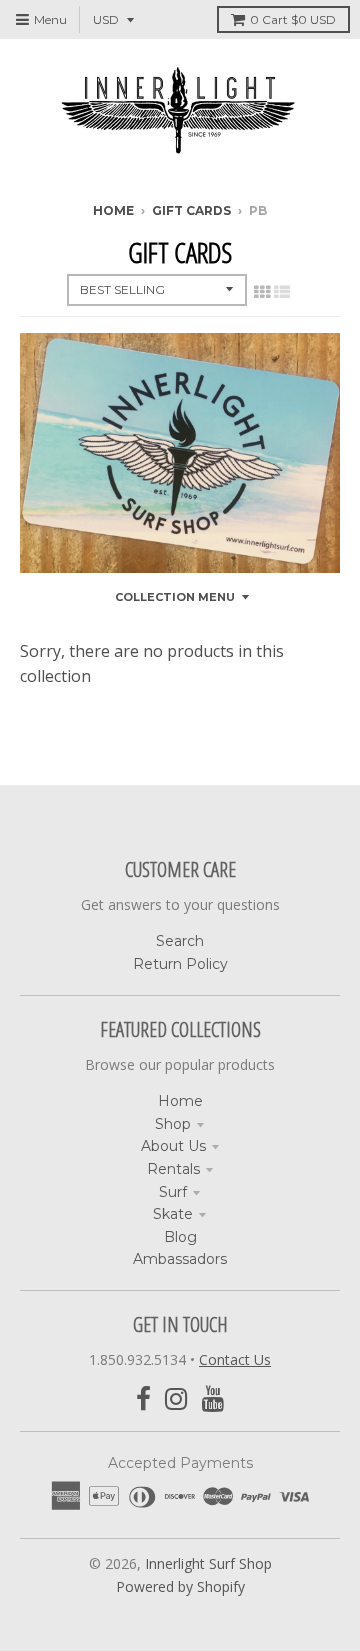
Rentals (173, 1169)
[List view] (282, 292)
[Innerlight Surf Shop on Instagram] (176, 1399)
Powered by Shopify (180, 1586)
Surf (173, 1192)
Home (113, 210)
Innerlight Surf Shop (208, 1563)
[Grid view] (262, 292)
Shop (173, 1124)
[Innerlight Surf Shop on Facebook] (143, 1399)
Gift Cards (191, 210)
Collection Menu (175, 597)
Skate (173, 1214)
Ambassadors (180, 1259)
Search (180, 941)
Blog (180, 1237)
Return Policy (180, 964)
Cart (293, 19)
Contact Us (235, 1359)
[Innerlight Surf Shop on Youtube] (213, 1399)
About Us (173, 1146)
